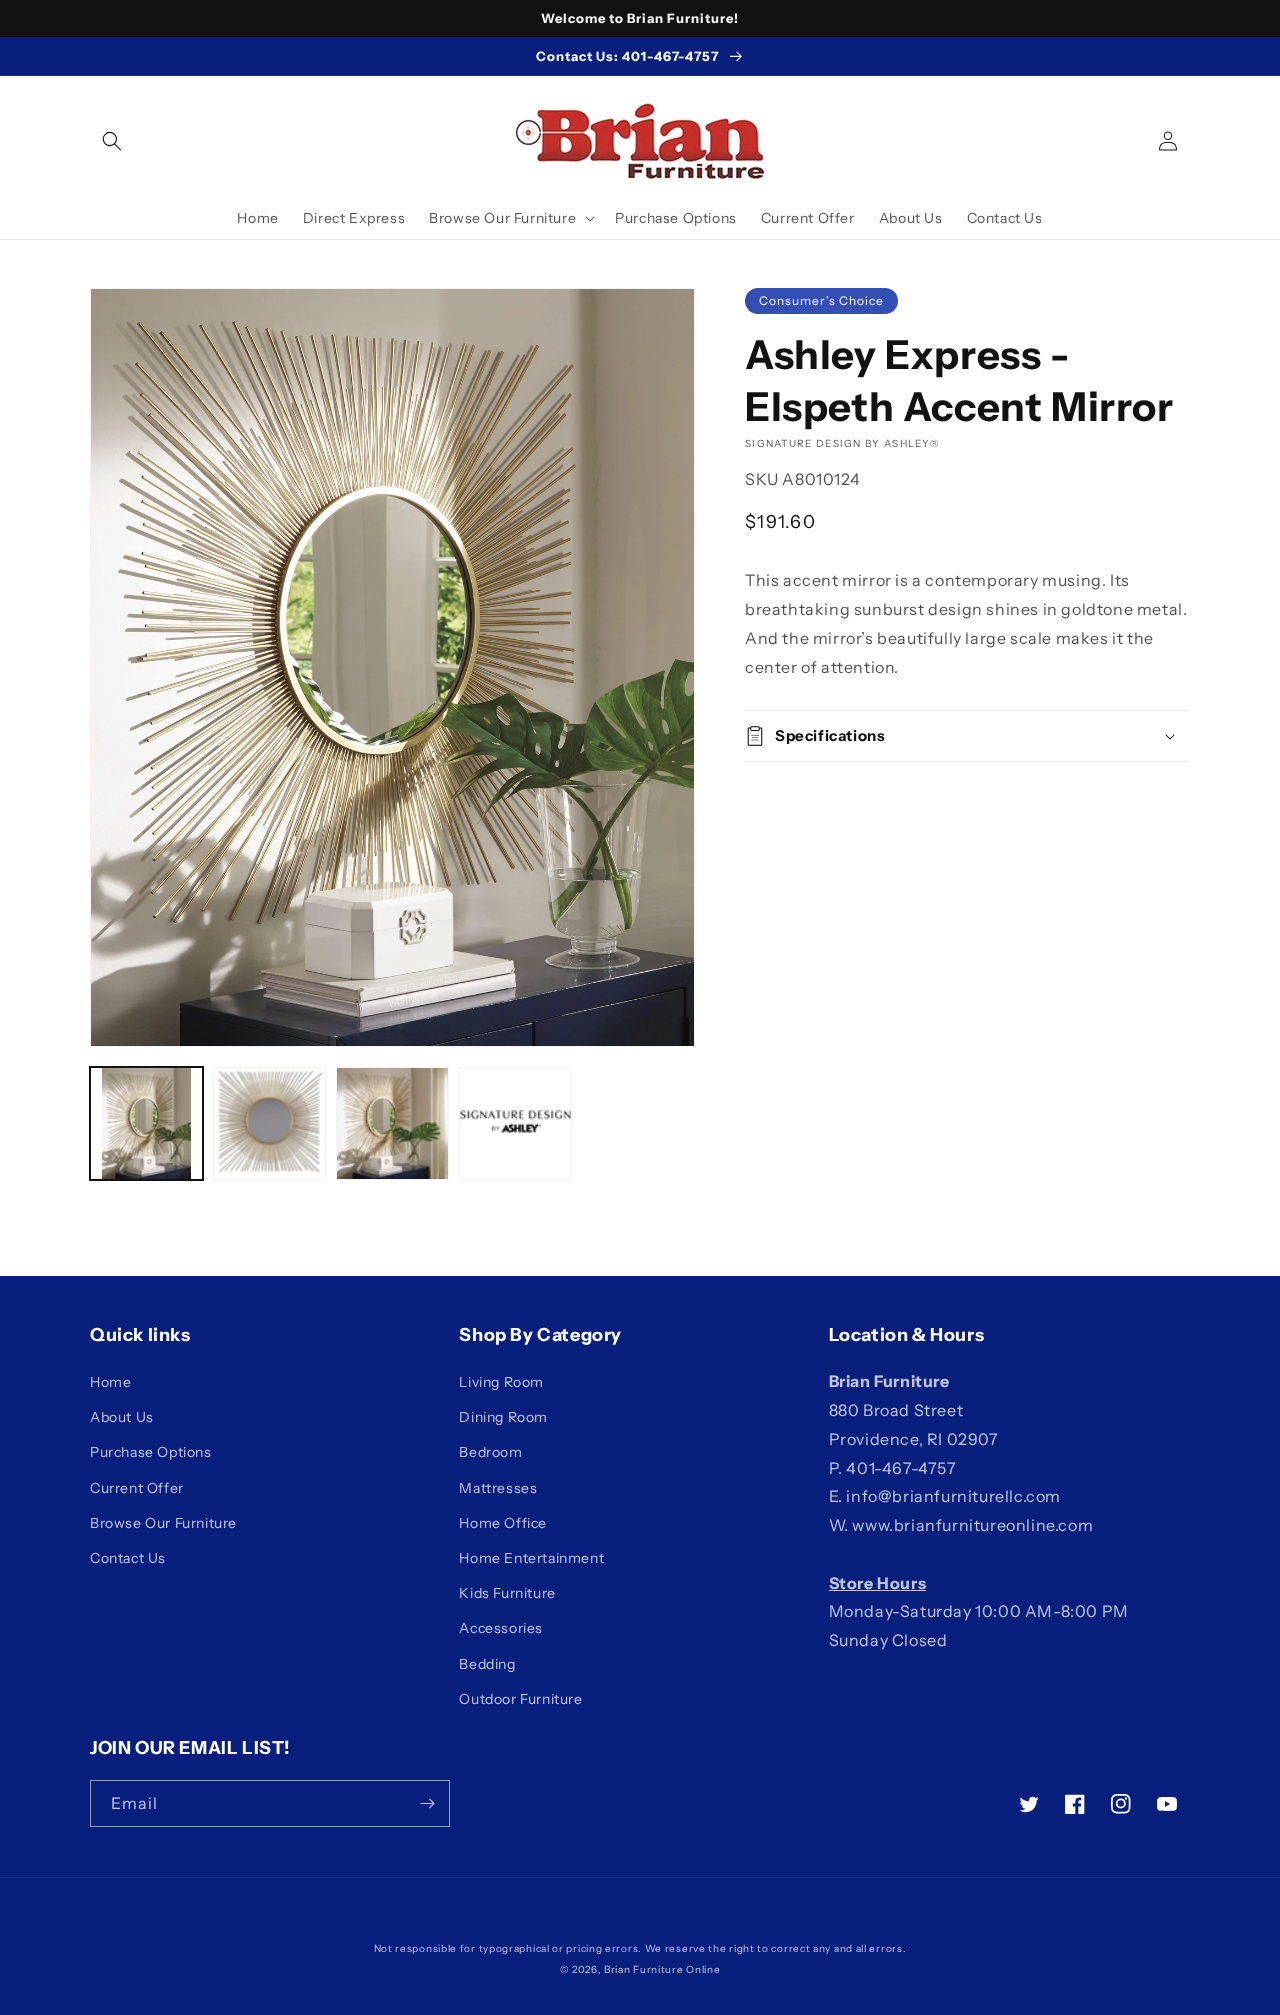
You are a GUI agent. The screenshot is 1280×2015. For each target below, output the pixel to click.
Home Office (503, 1523)
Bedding (487, 1664)
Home (110, 1382)
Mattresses (498, 1488)
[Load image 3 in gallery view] (392, 1123)
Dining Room (503, 1417)
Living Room (501, 1382)
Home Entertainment (531, 1558)
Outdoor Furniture (520, 1699)
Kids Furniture (507, 1593)
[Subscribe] (427, 1803)
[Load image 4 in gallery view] (515, 1123)
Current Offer (137, 1488)
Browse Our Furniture (163, 1523)
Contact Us (128, 1558)
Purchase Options (151, 1452)
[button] (112, 141)
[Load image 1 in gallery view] (146, 1123)
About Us (122, 1417)
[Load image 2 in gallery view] (269, 1123)
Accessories (501, 1628)
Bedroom (490, 1452)
